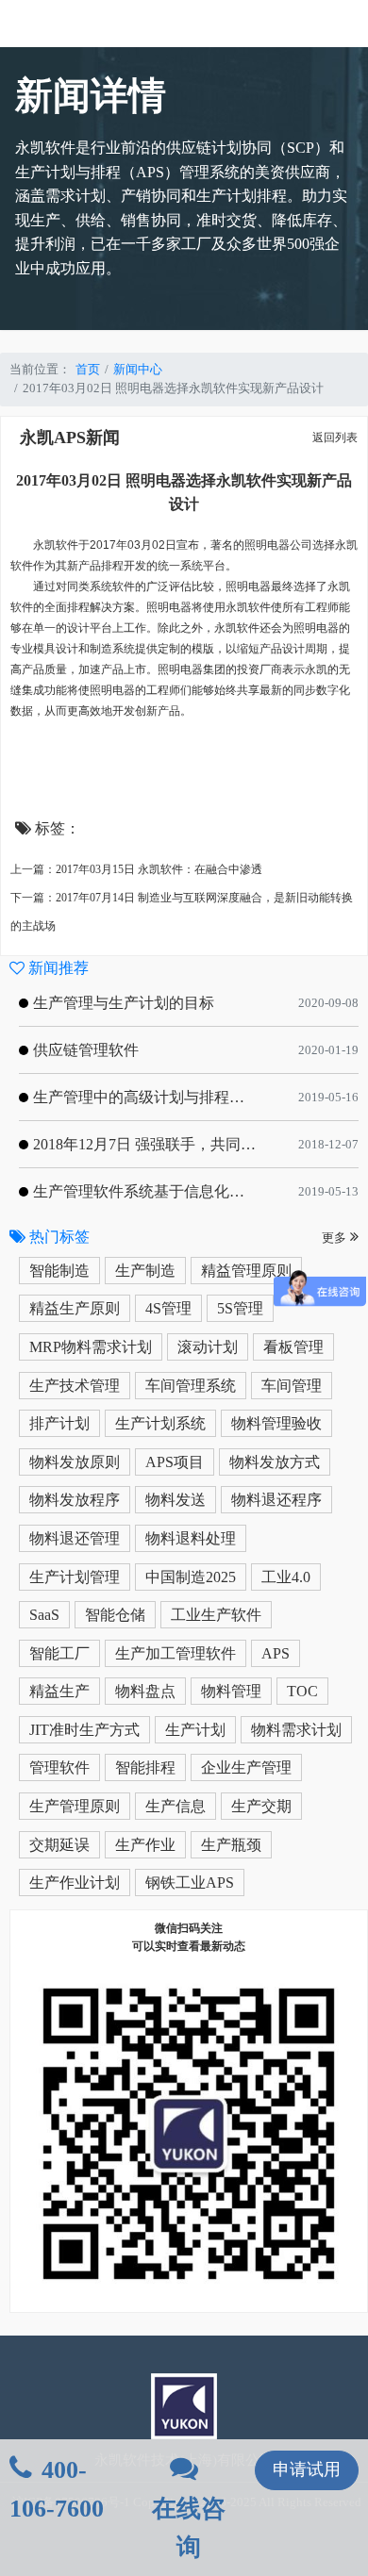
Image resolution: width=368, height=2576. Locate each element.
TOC (302, 1691)
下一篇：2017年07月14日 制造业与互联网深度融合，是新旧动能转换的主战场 (182, 912)
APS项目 (175, 1462)
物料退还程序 (276, 1500)
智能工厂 (59, 1653)
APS (276, 1653)
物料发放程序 (75, 1500)
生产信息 (176, 1806)
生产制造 (145, 1271)
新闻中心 (138, 369)
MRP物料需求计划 (91, 1347)
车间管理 (292, 1386)
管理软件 (59, 1767)
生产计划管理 (75, 1577)
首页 (88, 369)
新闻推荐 (57, 968)
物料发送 (176, 1500)
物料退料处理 (191, 1538)
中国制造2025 (191, 1577)
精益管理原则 (246, 1271)
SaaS (44, 1615)
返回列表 (335, 438)
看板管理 (293, 1347)
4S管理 (168, 1308)
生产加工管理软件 (176, 1653)
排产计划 (59, 1423)
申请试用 (307, 2469)
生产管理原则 (75, 1806)
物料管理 (231, 1691)
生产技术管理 (75, 1386)
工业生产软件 (216, 1615)
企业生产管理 (246, 1767)
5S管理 (240, 1308)
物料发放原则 (75, 1462)
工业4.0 (286, 1577)
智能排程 (145, 1767)
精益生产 (59, 1691)
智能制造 (59, 1271)
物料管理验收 (276, 1423)
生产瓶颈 (231, 1845)
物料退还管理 (75, 1538)
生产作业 (145, 1845)
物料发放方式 (275, 1462)
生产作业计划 (75, 1882)
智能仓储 (115, 1615)
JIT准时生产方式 (84, 1730)
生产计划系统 (160, 1423)
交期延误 (59, 1845)
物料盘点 (145, 1691)
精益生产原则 (75, 1308)
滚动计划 (208, 1347)
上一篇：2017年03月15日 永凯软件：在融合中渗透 (136, 869)
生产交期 (261, 1806)
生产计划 (195, 1730)
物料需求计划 (296, 1730)
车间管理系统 (191, 1386)
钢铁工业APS (190, 1882)
